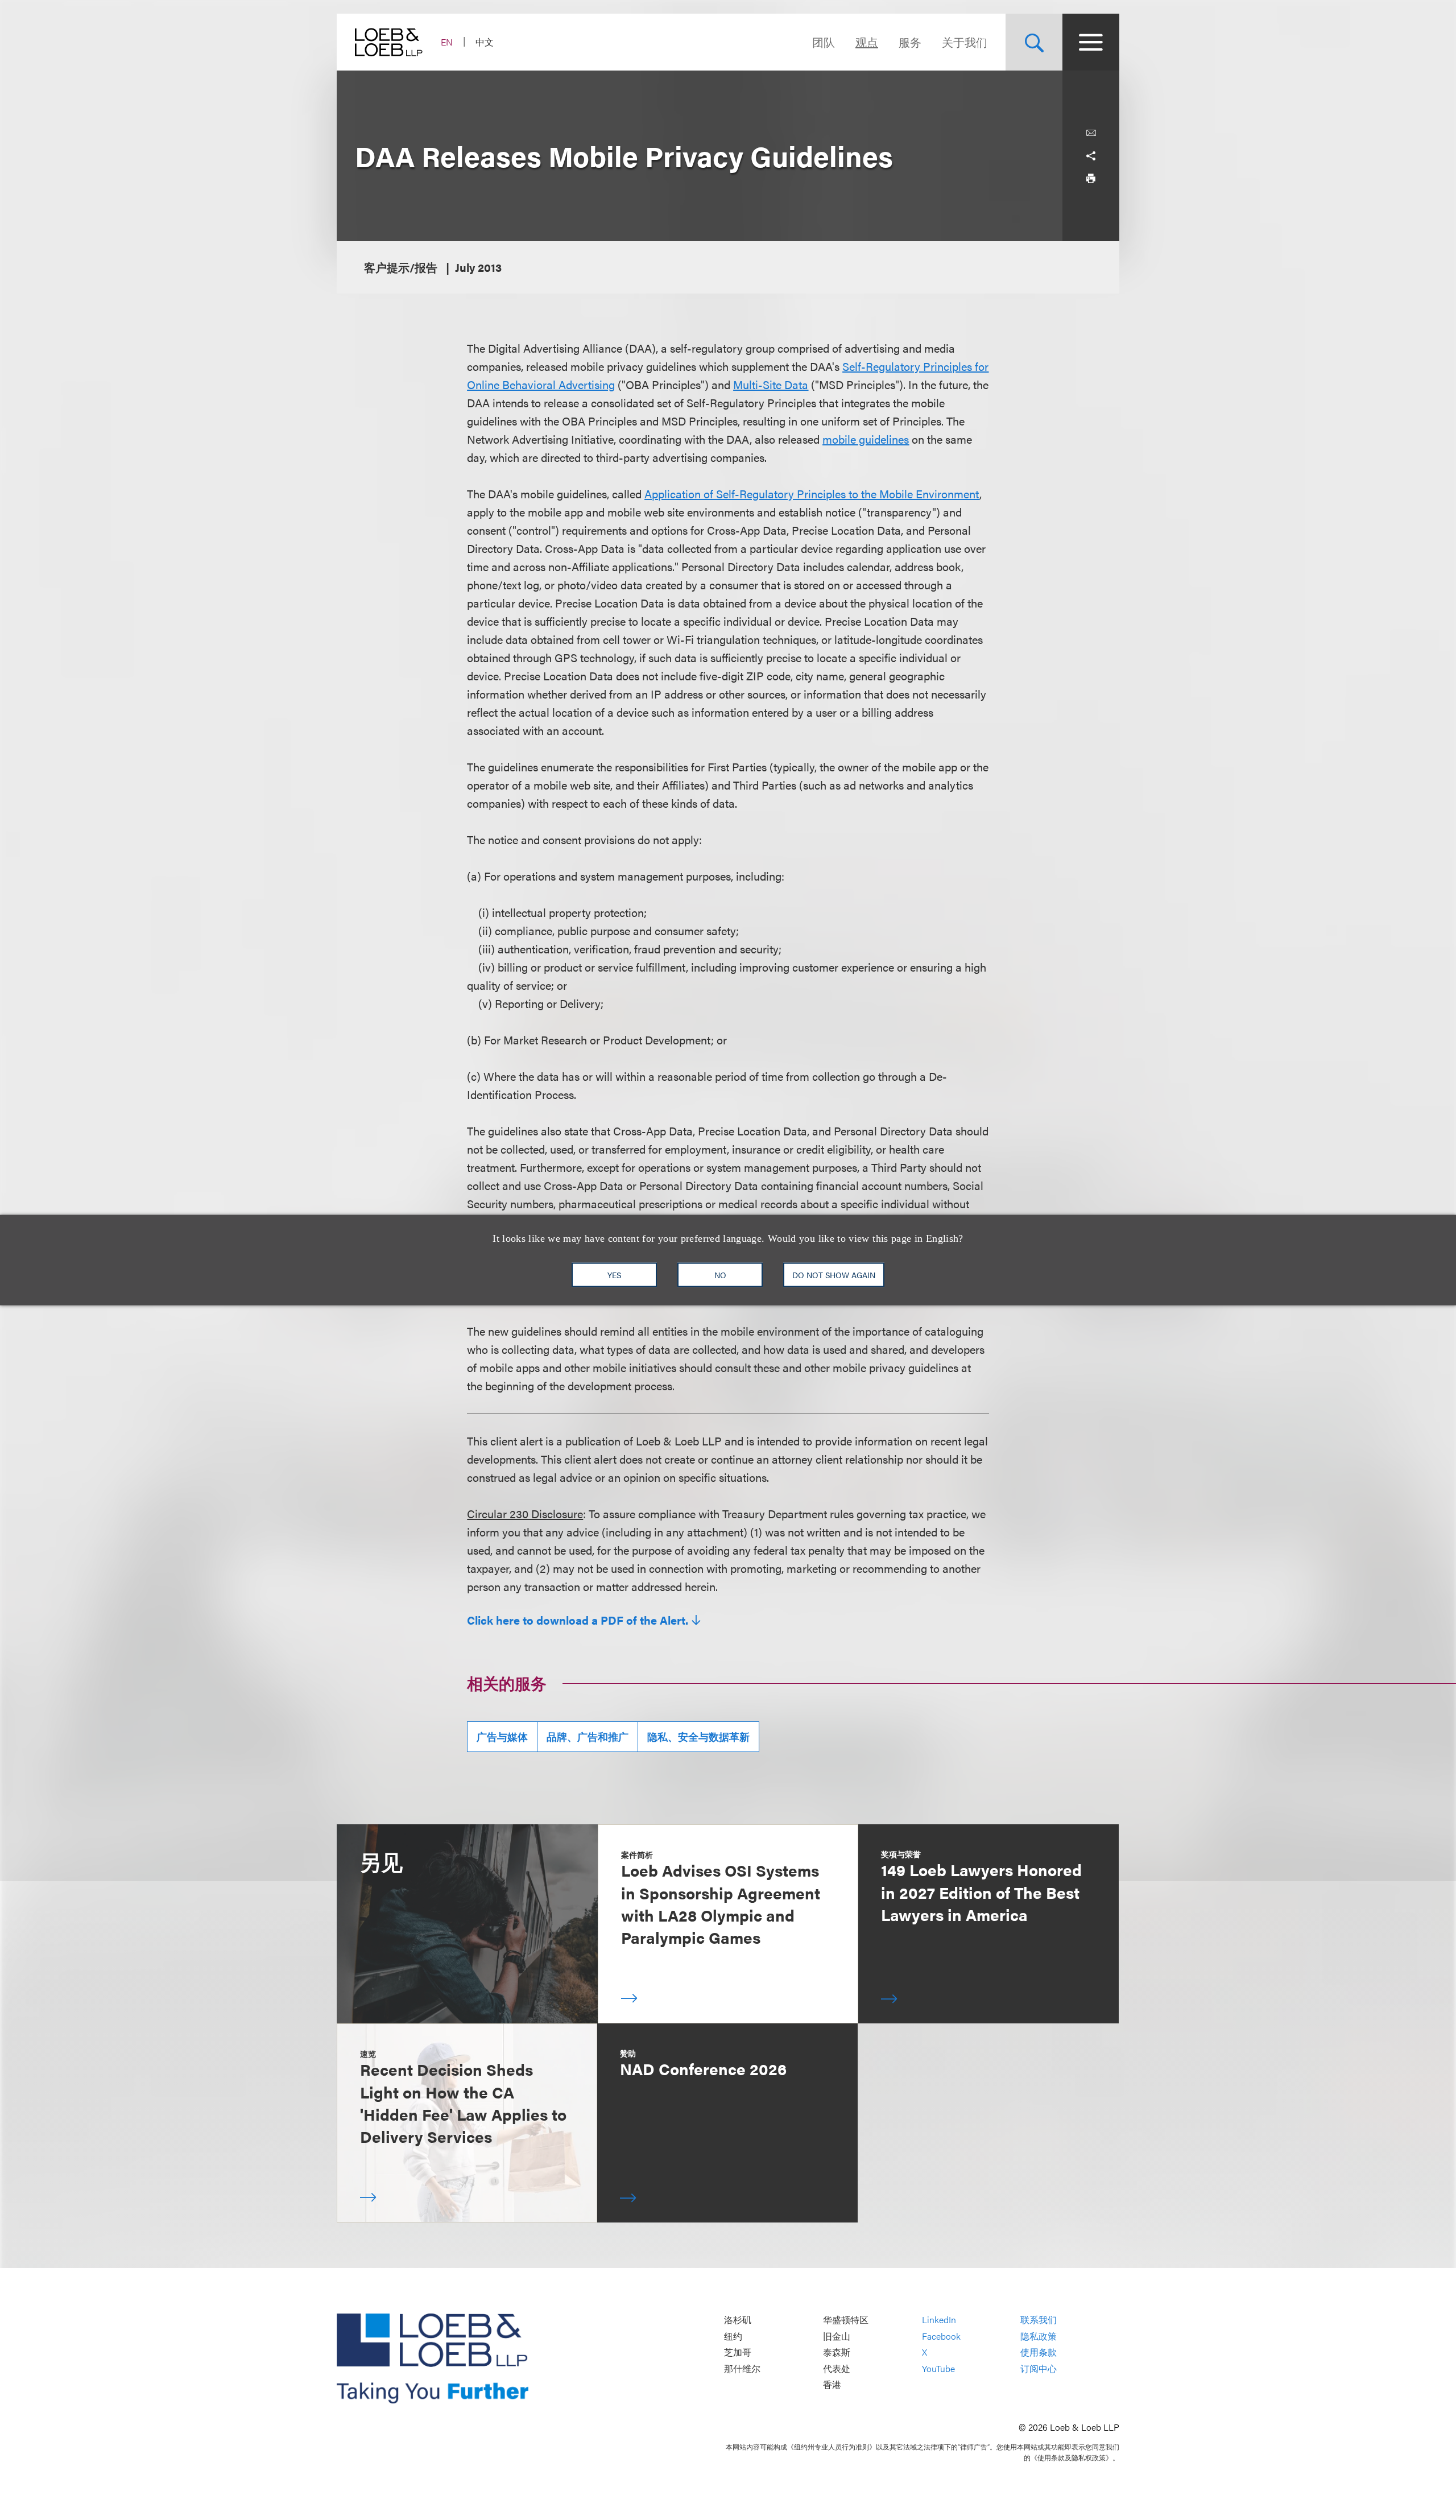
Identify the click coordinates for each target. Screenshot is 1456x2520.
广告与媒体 (502, 1736)
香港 (832, 2385)
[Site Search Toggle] (1034, 42)
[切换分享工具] (1091, 156)
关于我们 (965, 42)
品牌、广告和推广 (588, 1736)
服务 (910, 42)
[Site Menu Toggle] (1091, 42)
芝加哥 (738, 2352)
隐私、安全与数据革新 (698, 1736)
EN (447, 42)
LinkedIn (939, 2319)
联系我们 (1039, 2319)
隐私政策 (1039, 2336)
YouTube (938, 2368)
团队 (824, 42)
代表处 (837, 2368)
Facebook (941, 2336)
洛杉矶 (738, 2319)
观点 (867, 42)
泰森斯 (837, 2352)
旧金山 (837, 2336)
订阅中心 (1039, 2368)
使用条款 (1039, 2352)
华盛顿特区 (846, 2319)
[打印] (1091, 179)
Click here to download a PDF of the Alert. (578, 1620)
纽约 (733, 2336)
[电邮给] (1091, 133)
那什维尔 (742, 2368)
